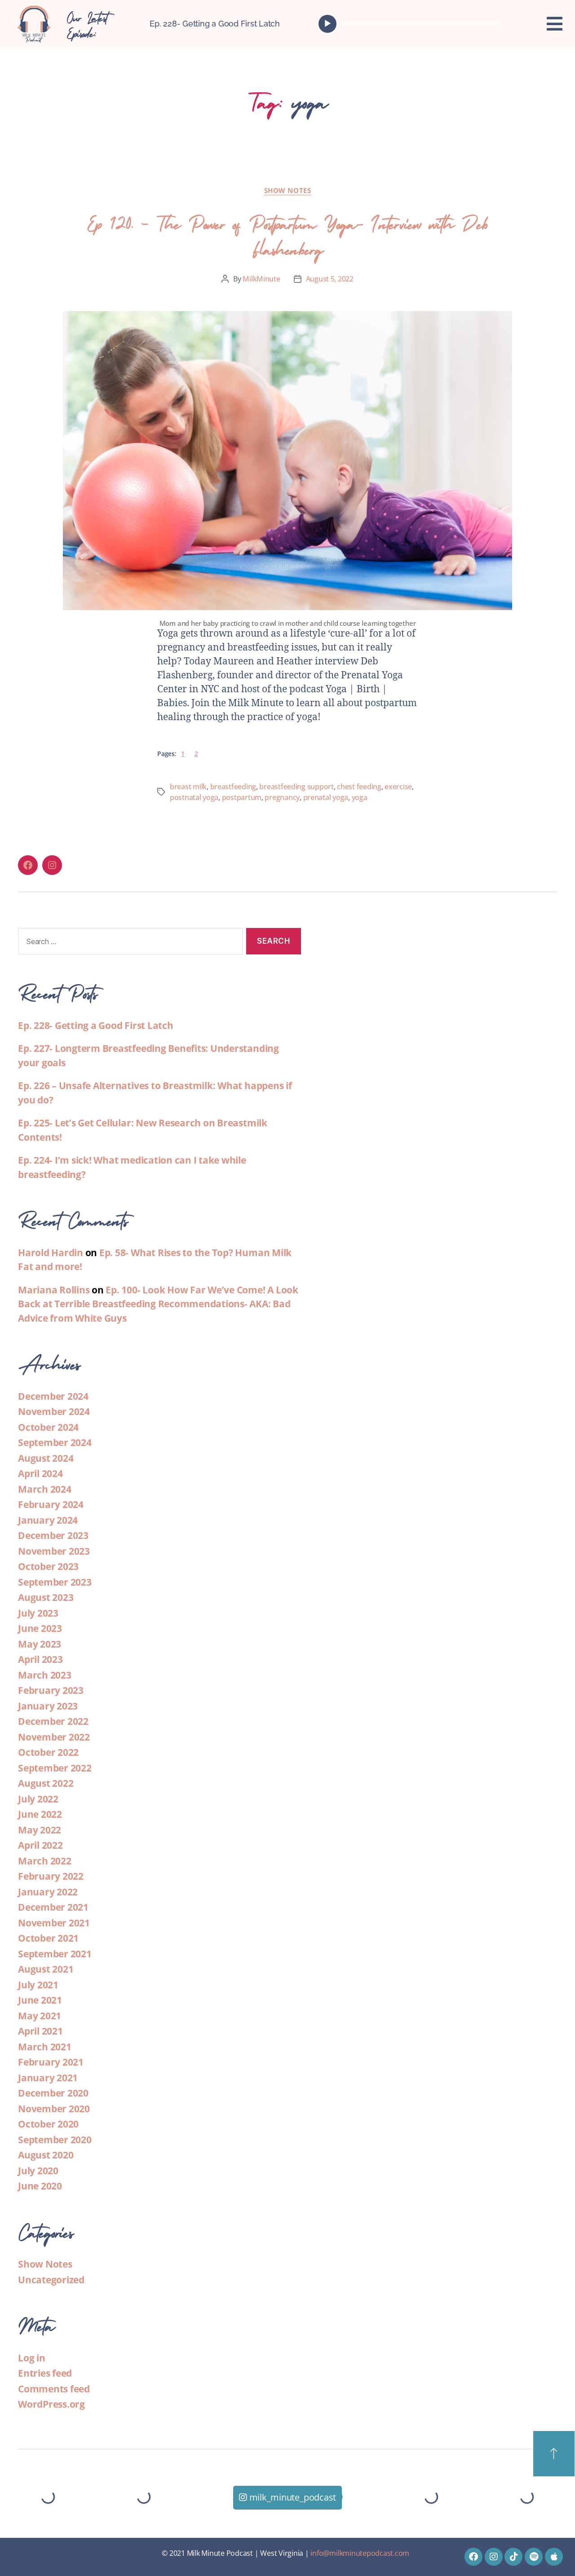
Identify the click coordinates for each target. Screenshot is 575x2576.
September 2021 (55, 1954)
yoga (360, 797)
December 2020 (53, 2093)
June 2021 (40, 2000)
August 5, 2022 (330, 279)
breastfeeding (233, 787)
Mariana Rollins (54, 1290)
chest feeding (359, 787)
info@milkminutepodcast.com (360, 2553)
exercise (398, 787)
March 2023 (45, 1675)
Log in (32, 2358)
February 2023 (51, 1690)
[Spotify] (534, 2557)
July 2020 (38, 2171)
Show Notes (288, 191)
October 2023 (48, 1566)
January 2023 (48, 1706)
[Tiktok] (513, 2557)
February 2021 (51, 2062)
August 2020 (46, 2155)
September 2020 (55, 2140)
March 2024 (45, 1489)
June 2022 (40, 1814)
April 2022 (40, 1845)
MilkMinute (261, 279)
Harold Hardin (51, 1253)
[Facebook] (28, 865)
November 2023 (54, 1551)
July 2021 (38, 1985)
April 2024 (40, 1473)
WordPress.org (51, 2404)
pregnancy (282, 797)
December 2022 (53, 1721)
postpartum (242, 797)
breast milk (188, 787)
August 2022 (46, 1783)
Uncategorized (51, 2280)
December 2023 (53, 1535)
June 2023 (40, 1628)
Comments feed (54, 2389)
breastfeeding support (296, 787)
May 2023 (40, 1644)
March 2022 (45, 1861)
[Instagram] (52, 865)
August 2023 (46, 1597)
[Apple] (554, 2557)
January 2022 (48, 1892)
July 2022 (38, 1799)
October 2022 (48, 1752)
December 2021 (53, 1907)
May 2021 (40, 2016)
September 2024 (55, 1442)
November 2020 (54, 2109)
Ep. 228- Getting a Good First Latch (215, 24)
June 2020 (40, 2186)
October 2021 (48, 1938)
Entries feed (45, 2373)
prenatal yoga (326, 797)
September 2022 (55, 1768)
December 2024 (53, 1396)
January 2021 (48, 2078)
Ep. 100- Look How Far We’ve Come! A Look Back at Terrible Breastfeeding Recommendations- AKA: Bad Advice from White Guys (158, 1304)
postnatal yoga (194, 797)
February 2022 (51, 1876)
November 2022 (54, 1737)
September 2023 (55, 1582)
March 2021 (45, 2047)
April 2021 (40, 2031)
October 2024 (48, 1427)
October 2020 (48, 2124)
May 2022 (40, 1830)
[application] (411, 24)
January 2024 (48, 1520)
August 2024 (46, 1458)
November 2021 (54, 1923)
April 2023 (40, 1659)
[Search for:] (128, 943)
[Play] (327, 24)
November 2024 (54, 1411)
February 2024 (51, 1504)
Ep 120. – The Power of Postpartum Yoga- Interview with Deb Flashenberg (287, 234)
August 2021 (46, 1969)
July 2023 (38, 1613)
